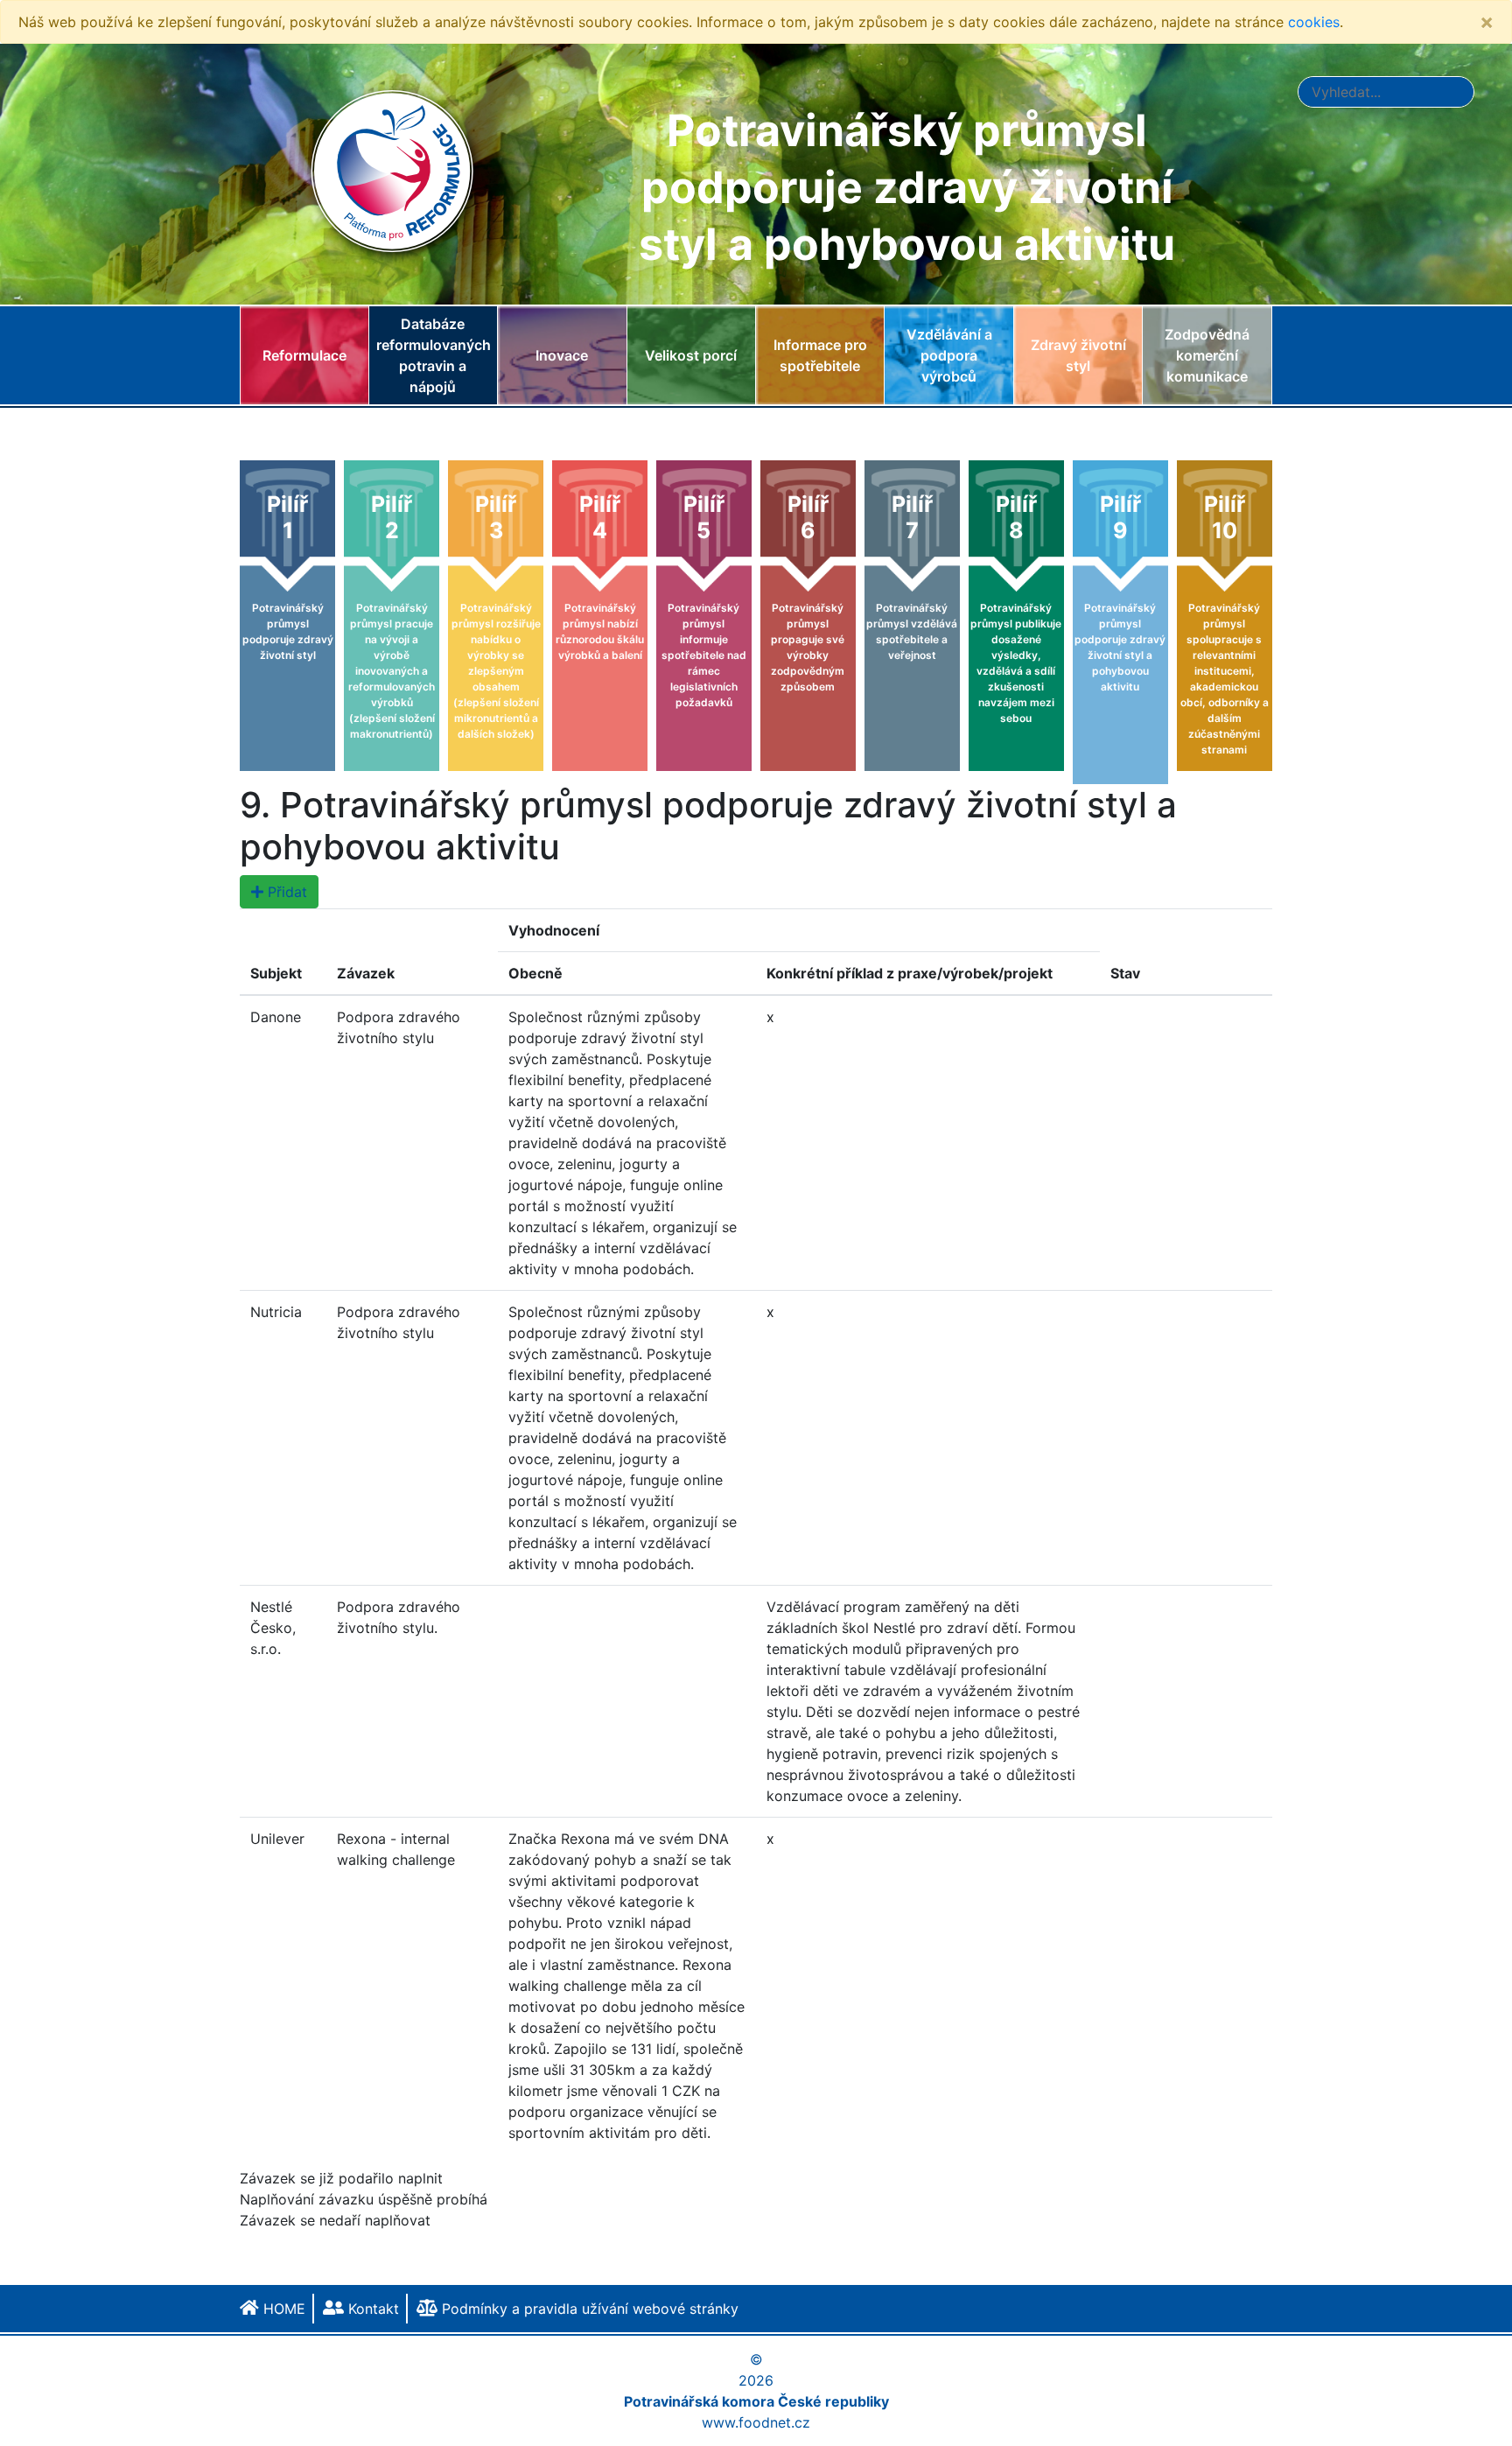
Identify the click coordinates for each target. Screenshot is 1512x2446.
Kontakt (371, 2309)
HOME (282, 2309)
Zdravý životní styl (1078, 355)
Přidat (285, 892)
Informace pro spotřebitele (820, 355)
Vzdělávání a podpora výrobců (949, 355)
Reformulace (304, 355)
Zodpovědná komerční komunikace (1207, 355)
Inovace (562, 355)
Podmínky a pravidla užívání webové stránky (588, 2309)
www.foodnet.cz (756, 2422)
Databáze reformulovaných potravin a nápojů (434, 355)
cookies (1314, 22)
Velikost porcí (691, 355)
